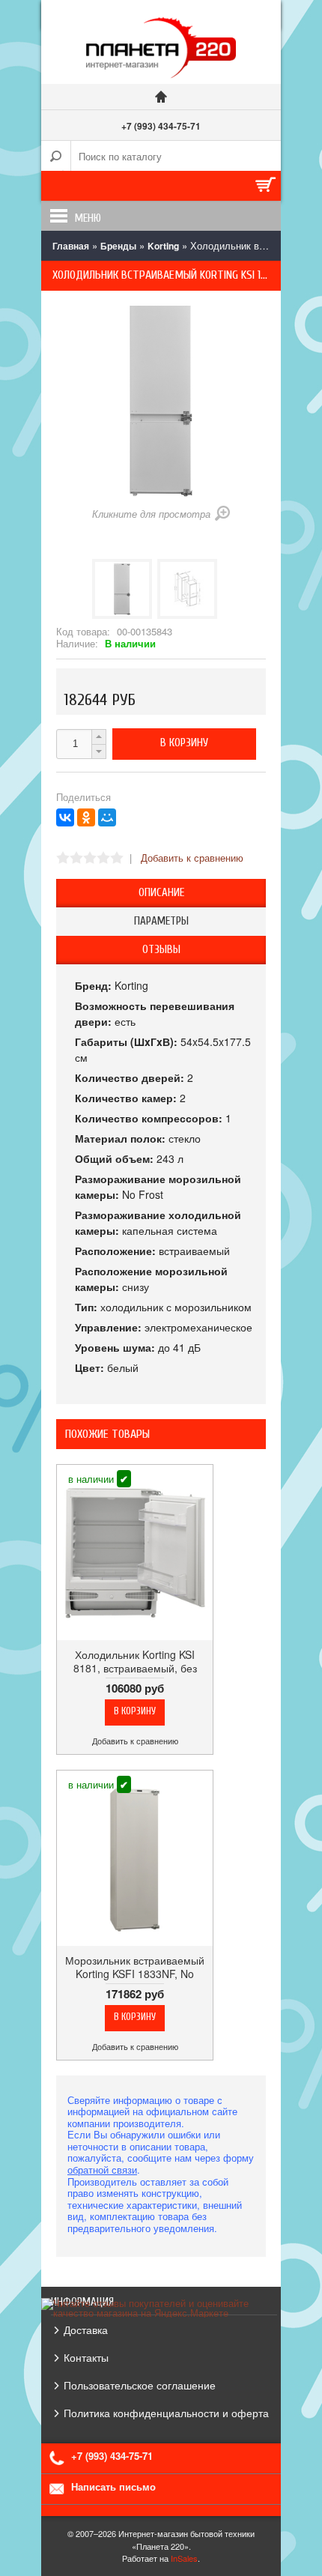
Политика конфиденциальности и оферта (166, 2413)
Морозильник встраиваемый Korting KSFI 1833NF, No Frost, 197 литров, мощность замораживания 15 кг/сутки (135, 1981)
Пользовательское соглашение (140, 2385)
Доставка (86, 2329)
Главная (71, 246)
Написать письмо (113, 2486)
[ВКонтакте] (65, 817)
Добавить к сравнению (192, 858)
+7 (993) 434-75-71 (161, 126)
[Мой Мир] (107, 817)
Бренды (118, 246)
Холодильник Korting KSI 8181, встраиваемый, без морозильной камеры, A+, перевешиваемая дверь (135, 1675)
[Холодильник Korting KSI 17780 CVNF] (122, 589)
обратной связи (102, 2170)
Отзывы (161, 950)
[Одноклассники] (86, 817)
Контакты (86, 2357)
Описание (161, 893)
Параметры (161, 921)
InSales (184, 2558)
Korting (163, 246)
